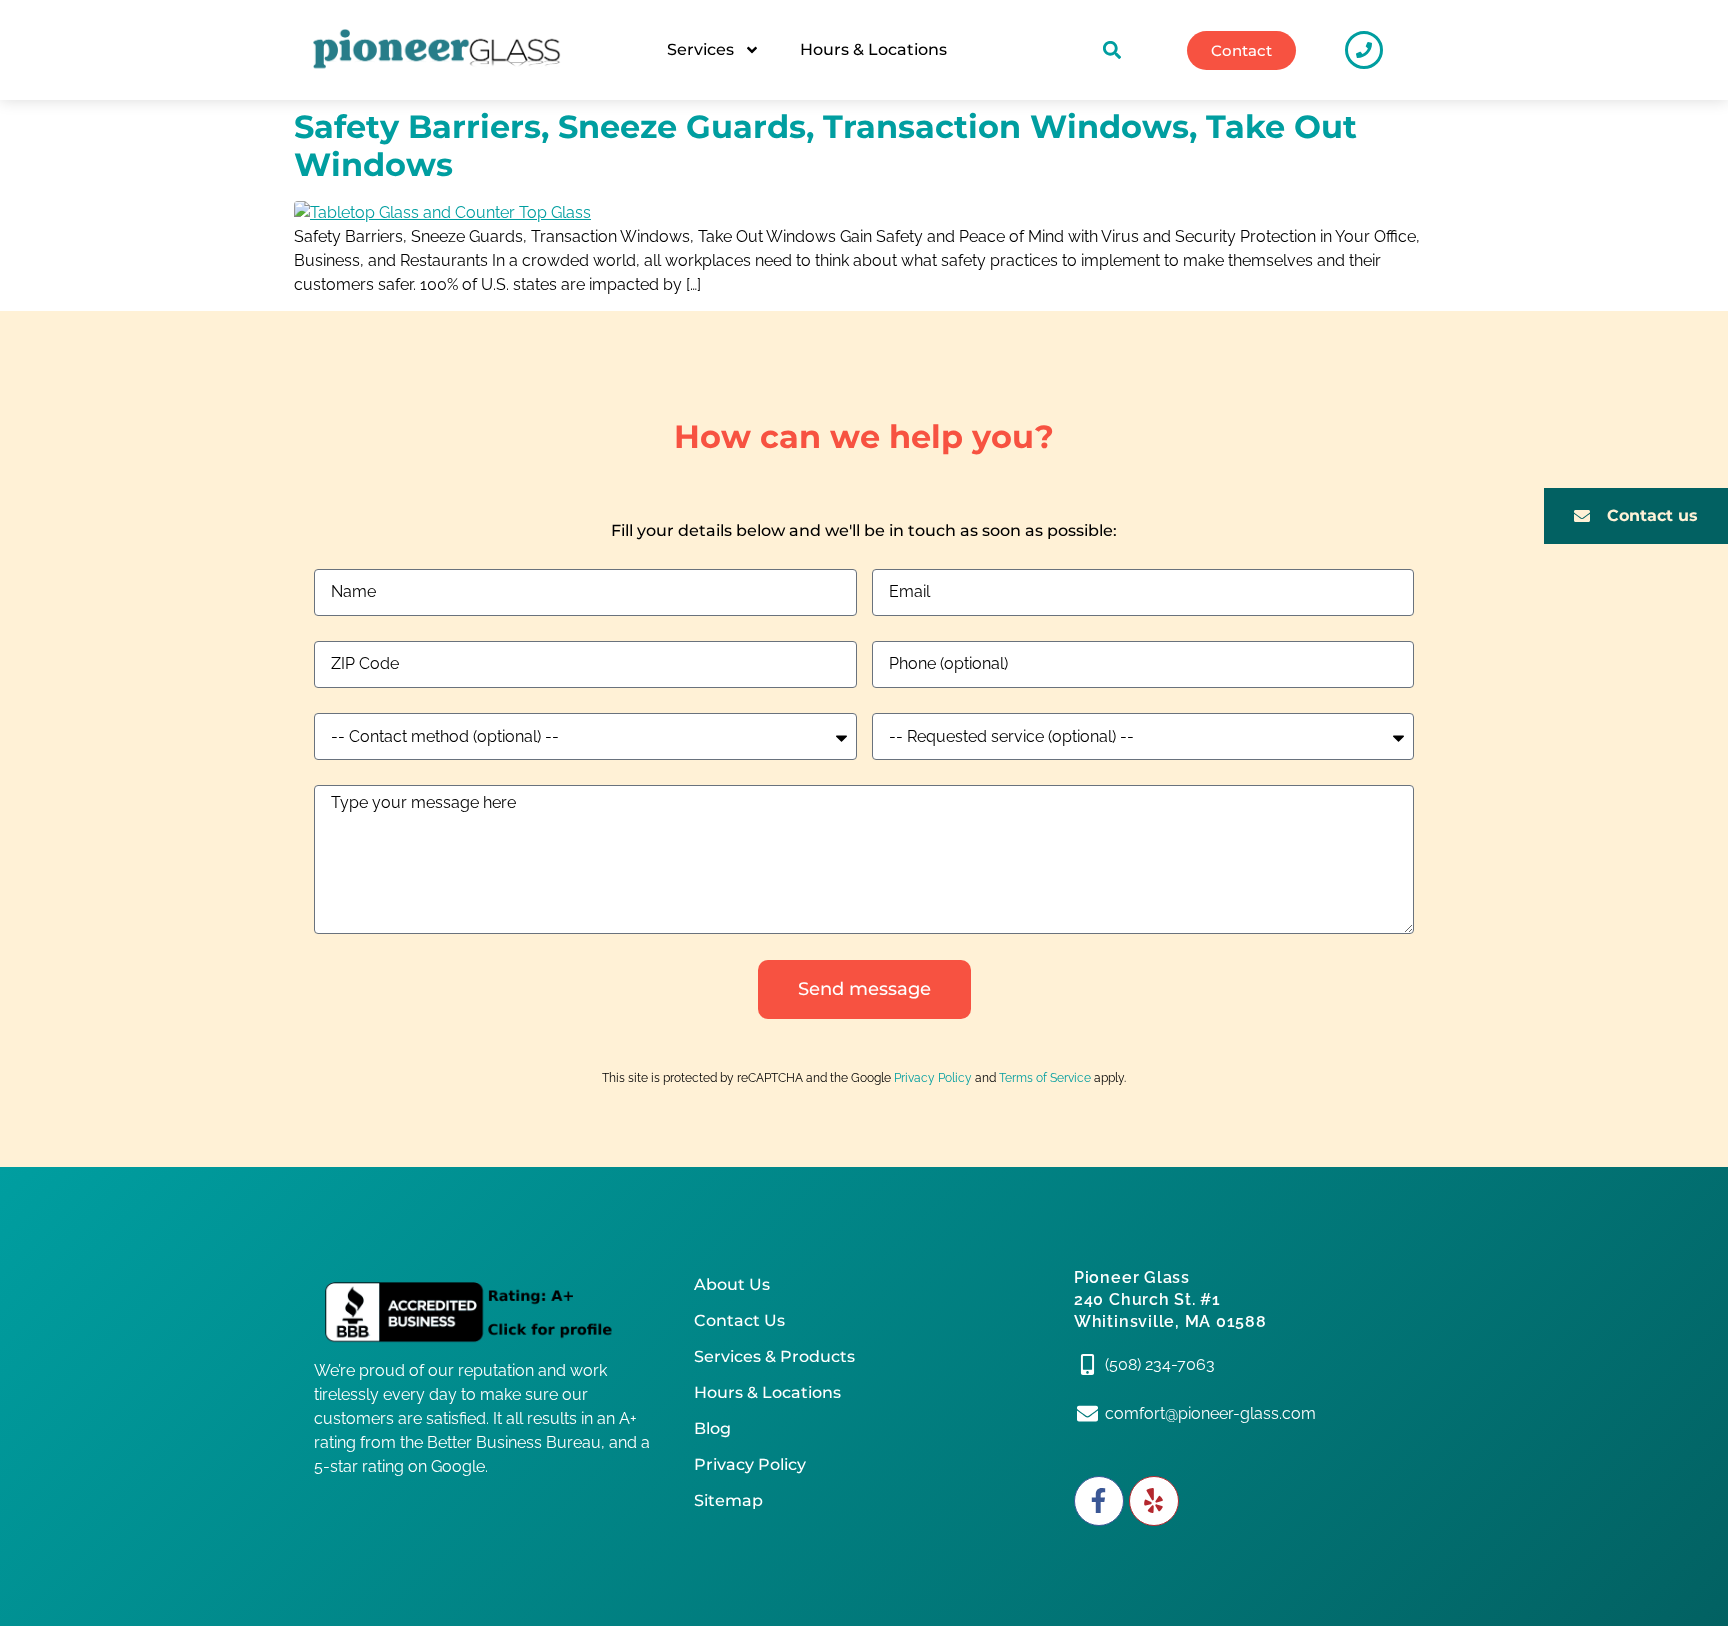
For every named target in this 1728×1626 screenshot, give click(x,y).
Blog (712, 1428)
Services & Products (774, 1356)
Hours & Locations (873, 49)
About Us (732, 1284)
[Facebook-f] (1099, 1501)
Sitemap (728, 1500)
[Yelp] (1154, 1501)
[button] (1112, 50)
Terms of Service (1045, 1078)
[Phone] (1364, 50)
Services (700, 49)
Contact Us (739, 1320)
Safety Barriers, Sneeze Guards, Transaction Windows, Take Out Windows (825, 145)
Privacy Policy (933, 1078)
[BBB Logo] (484, 1313)
